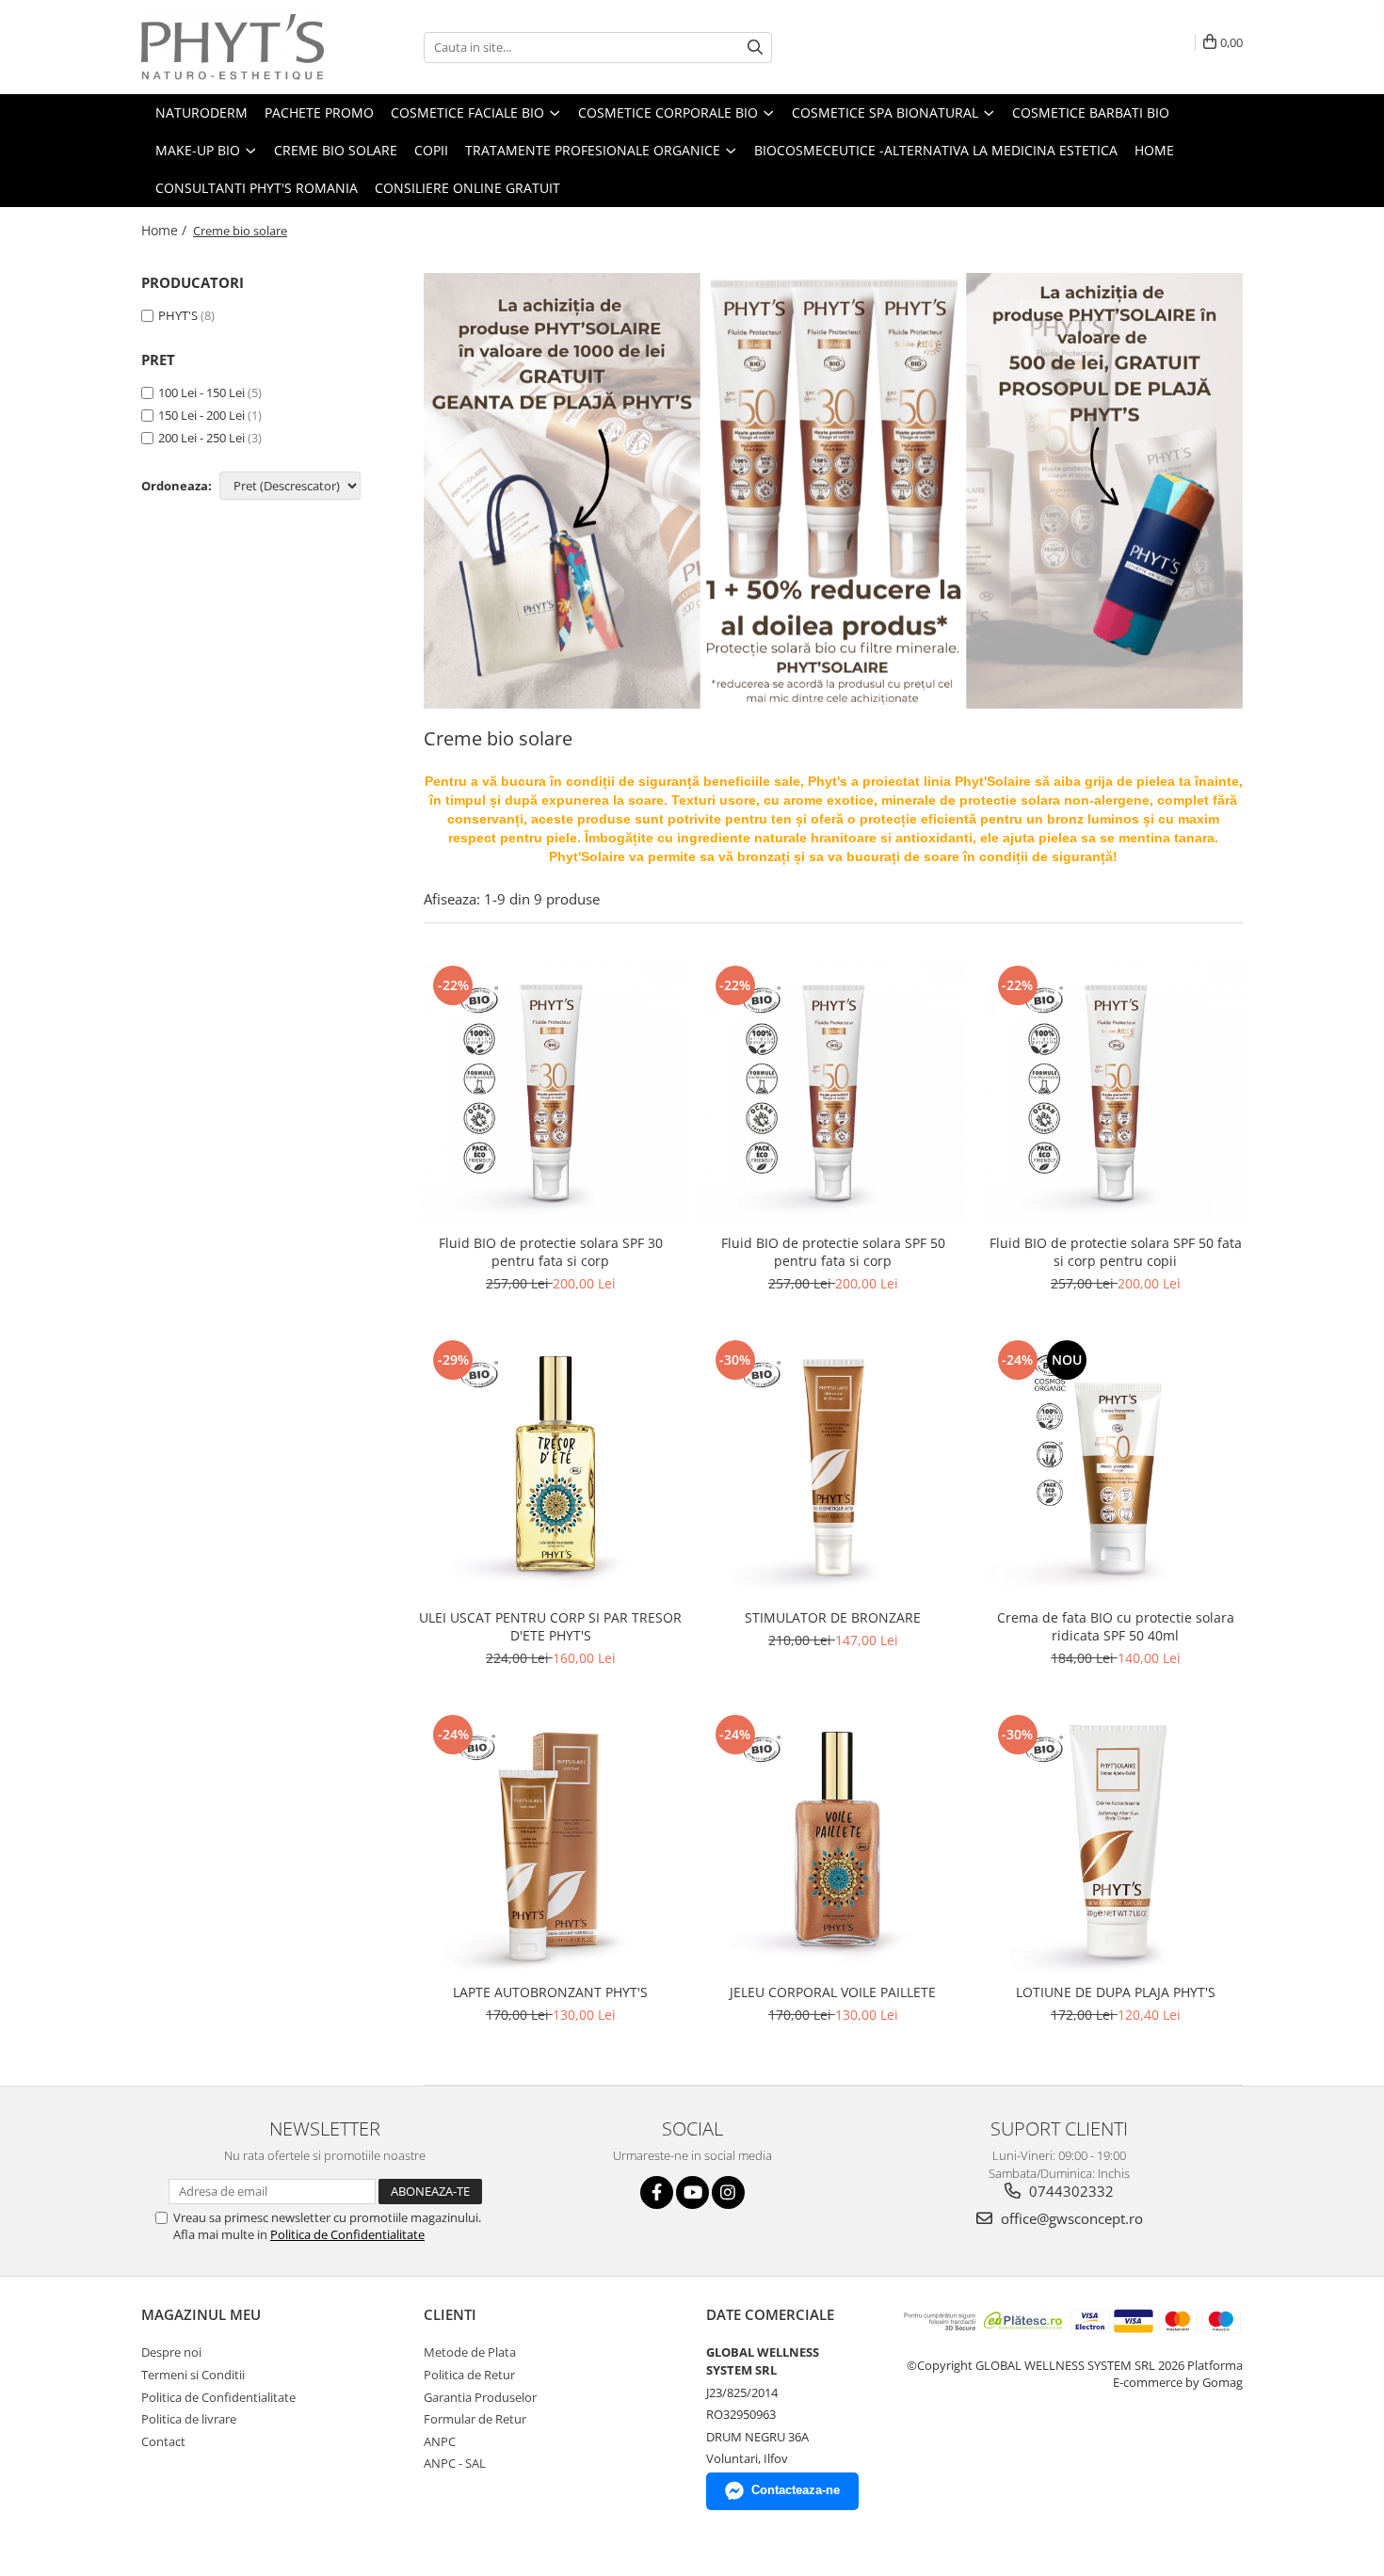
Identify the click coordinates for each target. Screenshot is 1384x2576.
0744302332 (1070, 2191)
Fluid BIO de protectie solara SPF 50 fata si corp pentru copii (1116, 1252)
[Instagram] (728, 2192)
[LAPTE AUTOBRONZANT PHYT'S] (551, 1842)
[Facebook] (657, 2192)
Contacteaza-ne (796, 2490)
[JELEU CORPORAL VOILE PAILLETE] (833, 1842)
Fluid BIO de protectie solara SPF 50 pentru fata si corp (833, 1252)
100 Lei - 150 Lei (201, 392)
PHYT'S (178, 315)
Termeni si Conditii (193, 2375)
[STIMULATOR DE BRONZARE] (833, 1467)
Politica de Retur (469, 2375)
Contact (163, 2441)
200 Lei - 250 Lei (201, 438)
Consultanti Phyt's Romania (257, 188)
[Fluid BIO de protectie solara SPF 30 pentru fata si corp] (551, 1093)
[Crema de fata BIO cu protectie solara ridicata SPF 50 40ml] (1116, 1467)
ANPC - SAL (455, 2463)
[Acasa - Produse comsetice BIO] (235, 47)
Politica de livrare (189, 2419)
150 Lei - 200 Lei (201, 415)
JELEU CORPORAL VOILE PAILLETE (833, 1992)
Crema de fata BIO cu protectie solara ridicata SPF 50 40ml (1116, 1626)
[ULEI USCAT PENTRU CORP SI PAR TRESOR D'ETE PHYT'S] (551, 1467)
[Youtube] (692, 2192)
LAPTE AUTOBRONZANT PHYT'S (550, 1992)
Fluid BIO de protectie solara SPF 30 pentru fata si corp (551, 1252)
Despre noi (171, 2352)
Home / (166, 230)
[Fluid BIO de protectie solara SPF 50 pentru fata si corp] (833, 1093)
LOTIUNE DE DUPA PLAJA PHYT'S (1116, 1992)
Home (1154, 150)
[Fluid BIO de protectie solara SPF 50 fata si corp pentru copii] (1116, 1093)
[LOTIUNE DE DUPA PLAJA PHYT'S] (1116, 1842)
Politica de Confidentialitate (347, 2234)
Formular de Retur (475, 2419)
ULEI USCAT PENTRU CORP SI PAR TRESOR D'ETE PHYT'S (550, 1626)
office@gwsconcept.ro (1070, 2218)
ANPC (440, 2441)
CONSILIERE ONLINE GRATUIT (467, 188)
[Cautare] (755, 48)
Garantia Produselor (480, 2397)
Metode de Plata (470, 2352)
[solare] (833, 491)
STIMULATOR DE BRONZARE (833, 1617)
